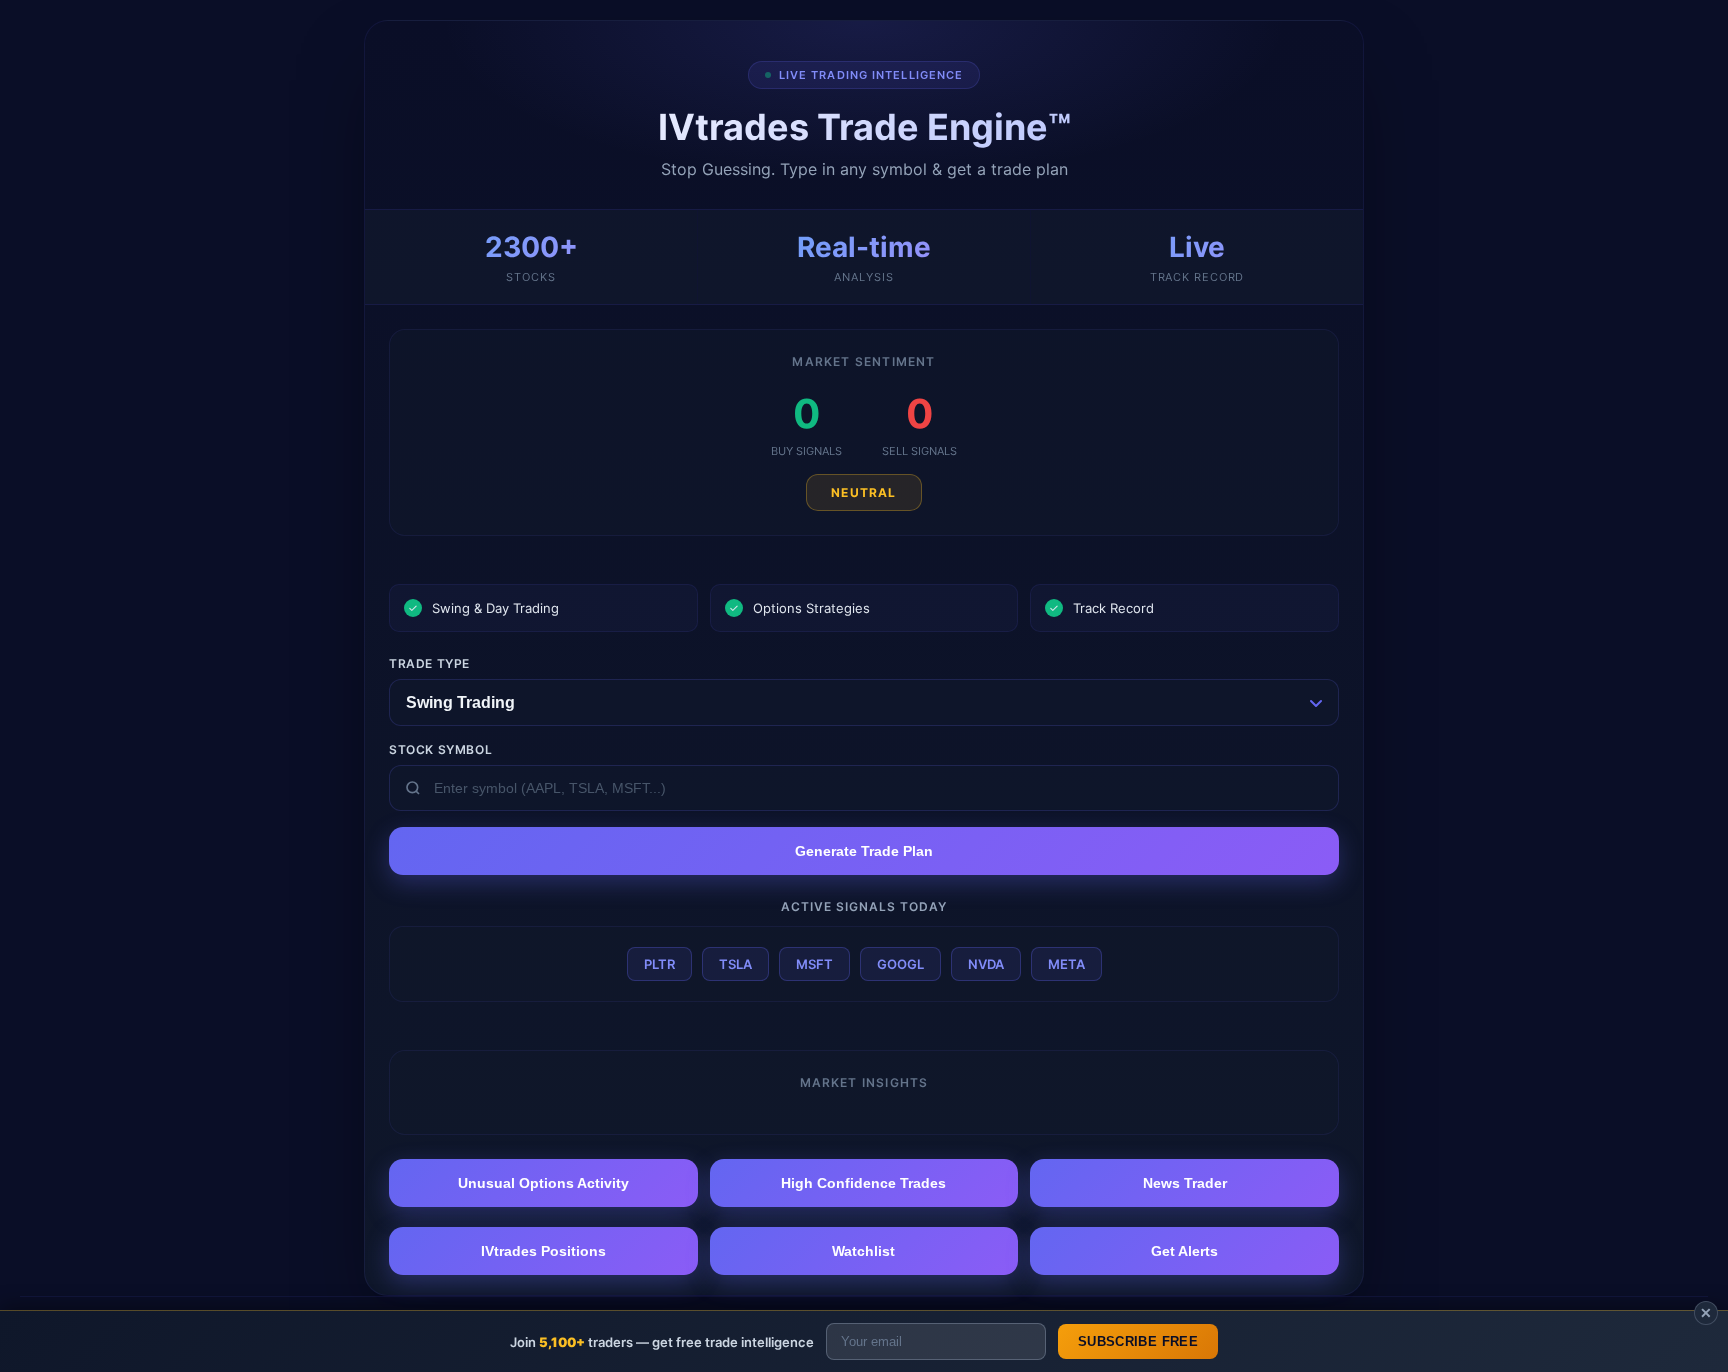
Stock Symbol (440, 749)
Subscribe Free (1138, 1341)
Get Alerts (1184, 1251)
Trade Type (429, 663)
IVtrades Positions (543, 1251)
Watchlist (863, 1251)
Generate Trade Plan (864, 851)
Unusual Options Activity (543, 1183)
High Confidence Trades (863, 1183)
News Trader (1185, 1183)
